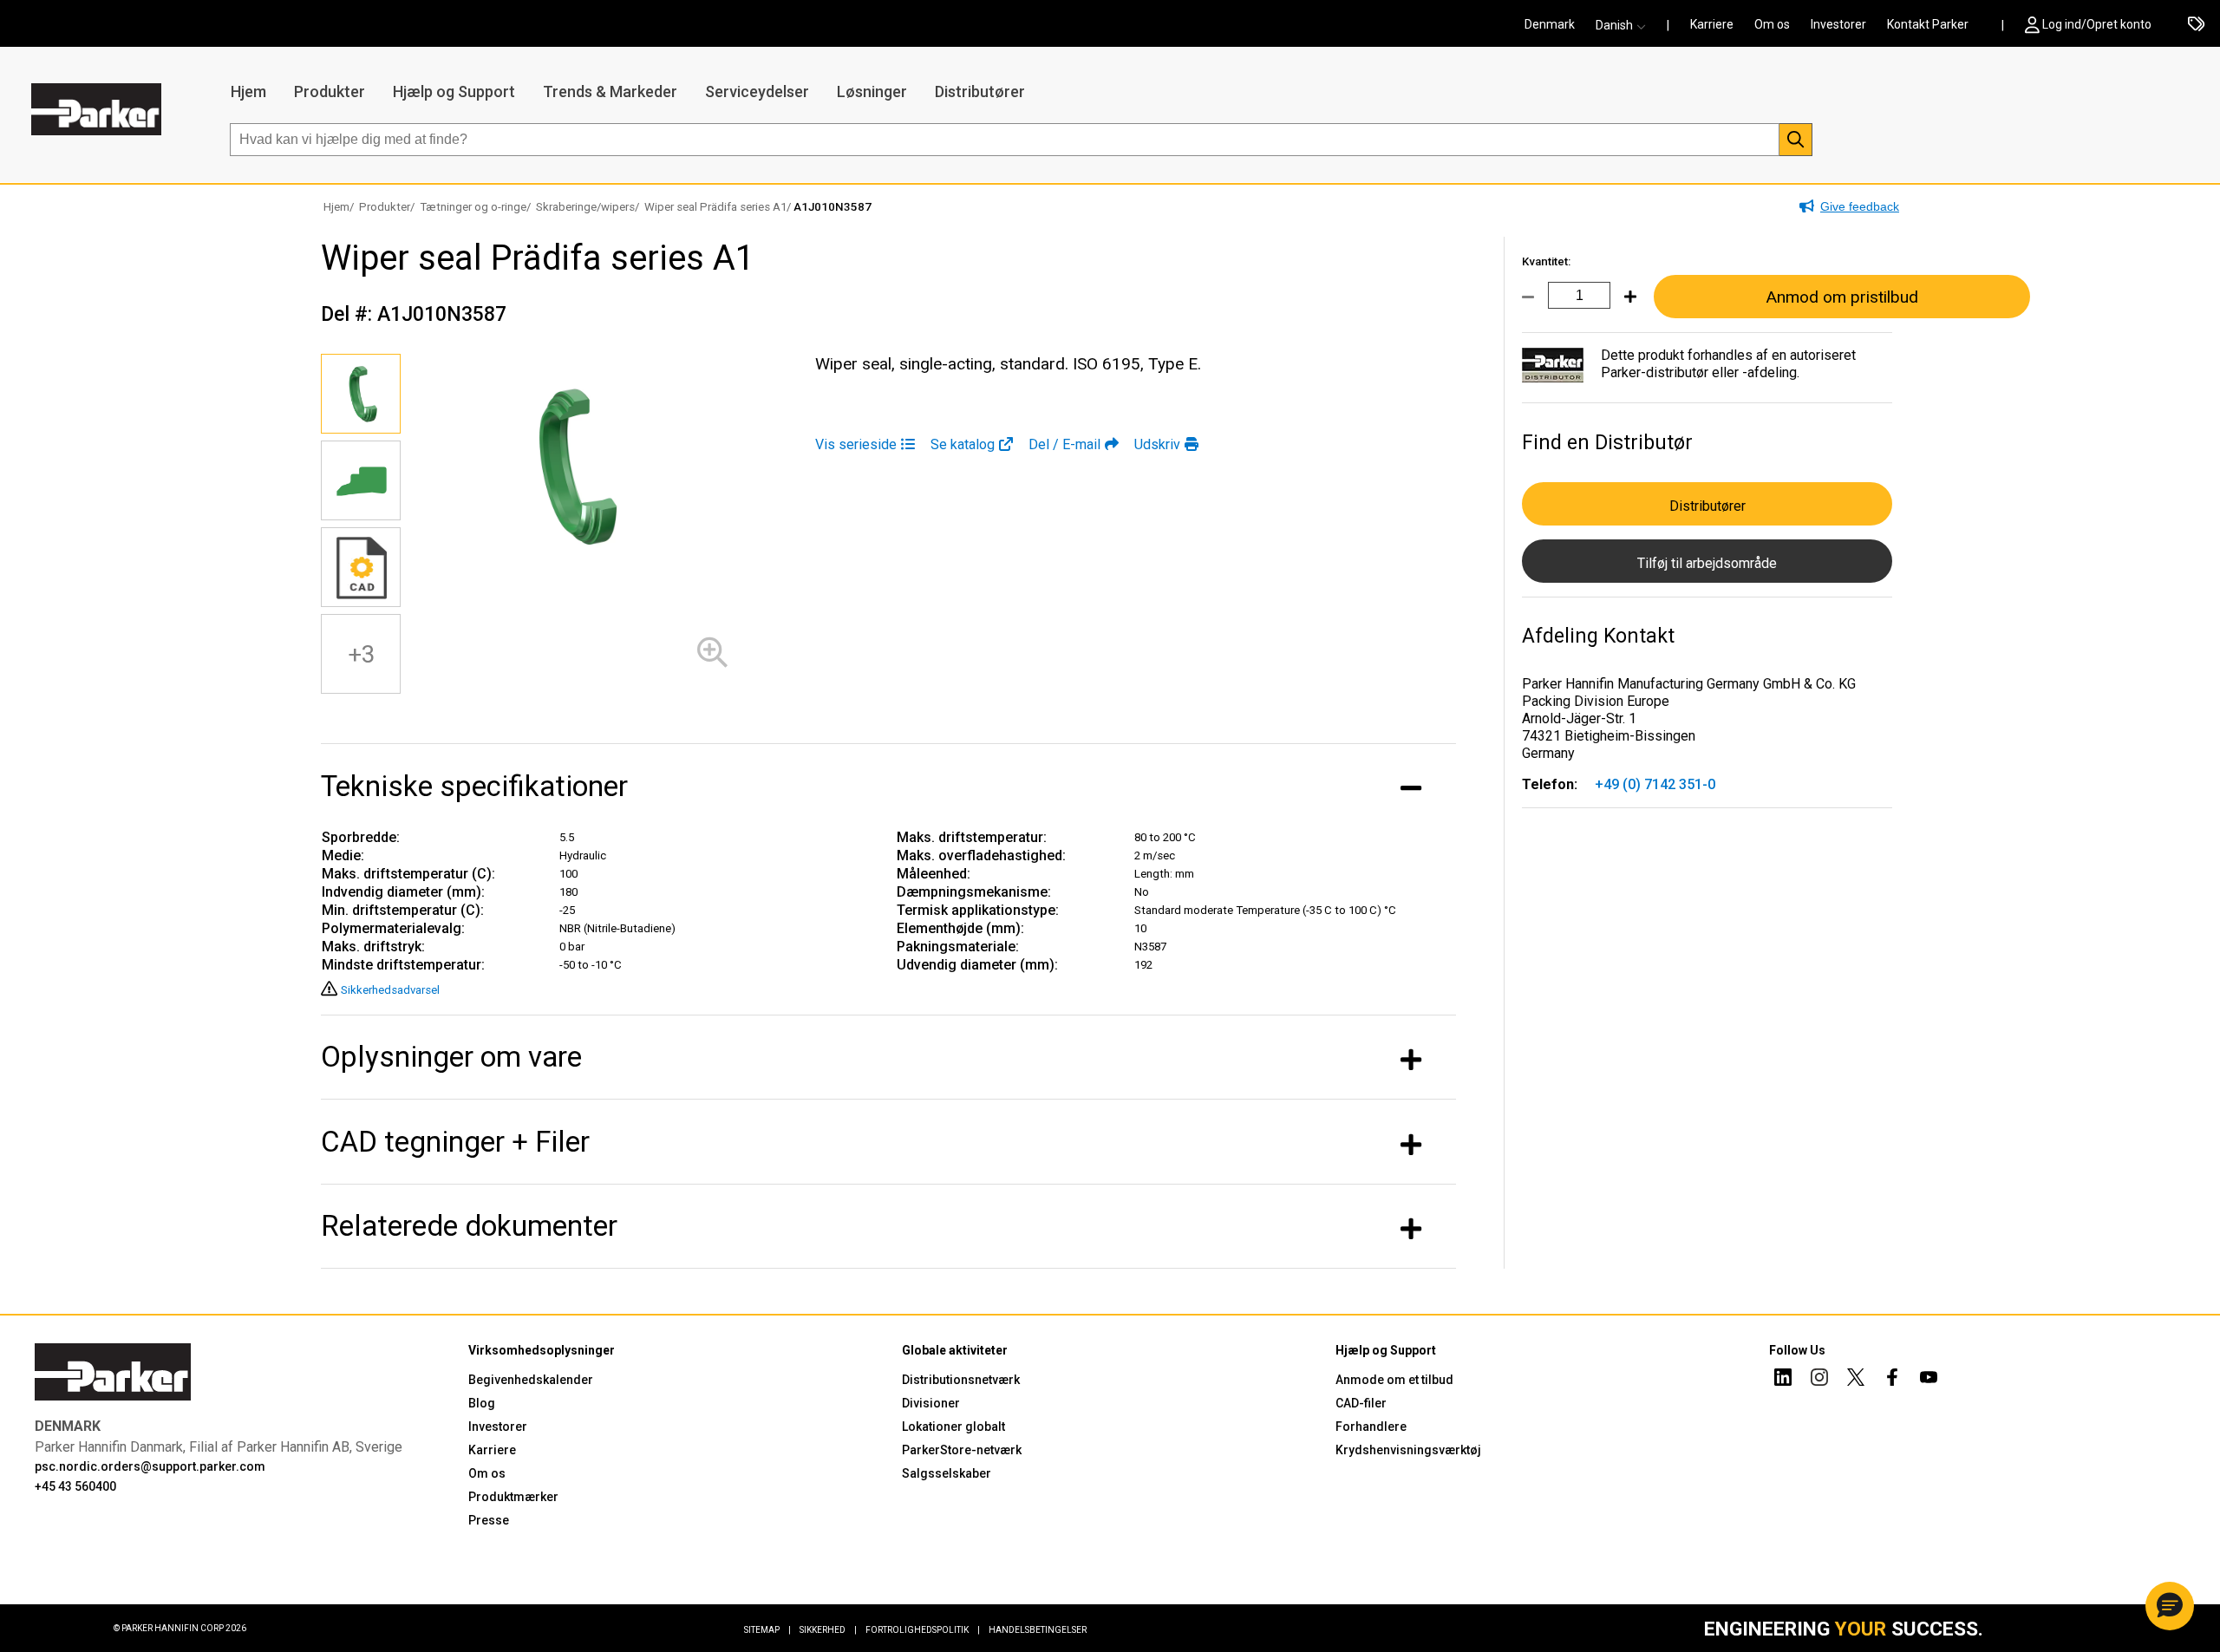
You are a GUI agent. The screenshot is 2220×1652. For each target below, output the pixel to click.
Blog (482, 1403)
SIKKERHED (828, 1630)
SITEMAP (767, 1630)
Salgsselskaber (947, 1473)
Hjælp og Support (454, 91)
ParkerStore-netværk (962, 1450)
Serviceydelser (757, 91)
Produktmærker (513, 1497)
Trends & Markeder (610, 91)
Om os (1772, 24)
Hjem (248, 91)
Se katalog (963, 444)
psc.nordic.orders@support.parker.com (150, 1466)
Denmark (1550, 24)
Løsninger (872, 91)
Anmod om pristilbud (1842, 297)
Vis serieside (856, 444)
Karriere (1712, 24)
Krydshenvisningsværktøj (1408, 1450)
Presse (489, 1520)
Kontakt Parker (1928, 24)
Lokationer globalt (953, 1427)
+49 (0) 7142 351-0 (1655, 784)
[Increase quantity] (1623, 307)
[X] (1856, 1380)
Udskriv (1157, 444)
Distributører (980, 91)
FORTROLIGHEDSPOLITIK (923, 1630)
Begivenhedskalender (531, 1380)
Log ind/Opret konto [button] (2097, 24)
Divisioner (931, 1403)
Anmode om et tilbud (1394, 1380)
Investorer (1838, 24)
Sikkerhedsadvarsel (390, 990)
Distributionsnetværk (961, 1380)
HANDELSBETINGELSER (1038, 1630)
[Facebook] (1892, 1380)
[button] (1626, 25)
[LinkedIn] (1783, 1380)
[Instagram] (1819, 1380)
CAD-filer (1361, 1403)
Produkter (330, 91)
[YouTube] (1929, 1380)
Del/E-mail (1064, 444)
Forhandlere (1371, 1427)
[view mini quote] (2196, 25)
